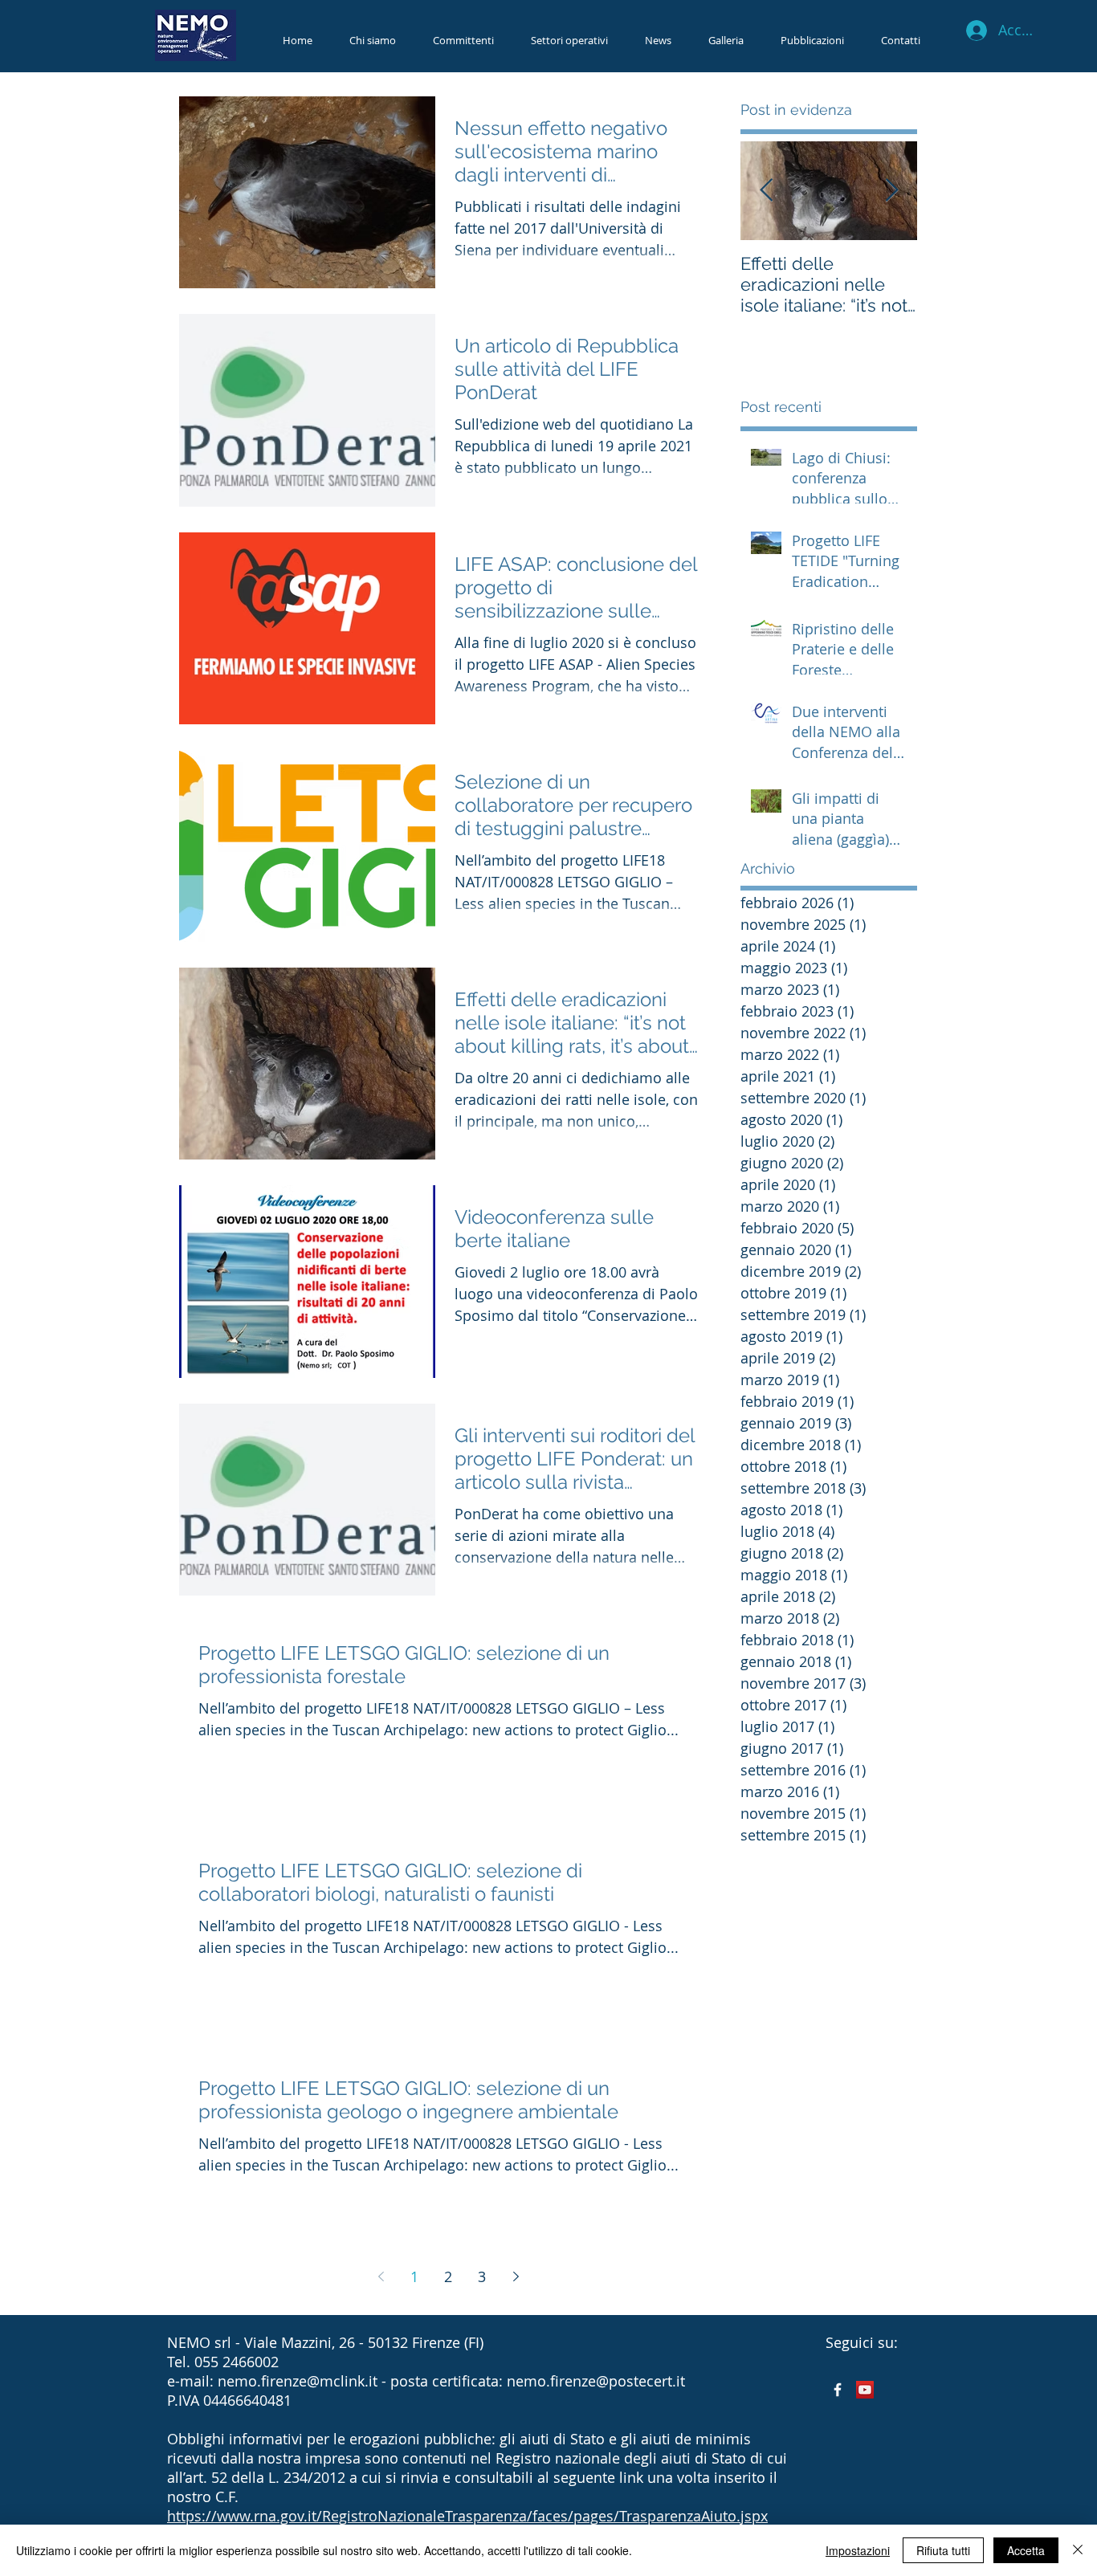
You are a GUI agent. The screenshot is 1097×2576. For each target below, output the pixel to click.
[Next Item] (891, 191)
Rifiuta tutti (943, 2550)
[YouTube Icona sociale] (865, 2390)
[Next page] (516, 2276)
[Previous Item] (766, 191)
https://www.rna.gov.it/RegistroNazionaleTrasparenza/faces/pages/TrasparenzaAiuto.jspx (467, 2516)
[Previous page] (381, 2276)
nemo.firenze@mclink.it (298, 2381)
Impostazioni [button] (858, 2550)
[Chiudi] (1078, 2550)
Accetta (1026, 2550)
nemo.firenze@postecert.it (596, 2381)
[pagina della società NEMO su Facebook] (838, 2390)
